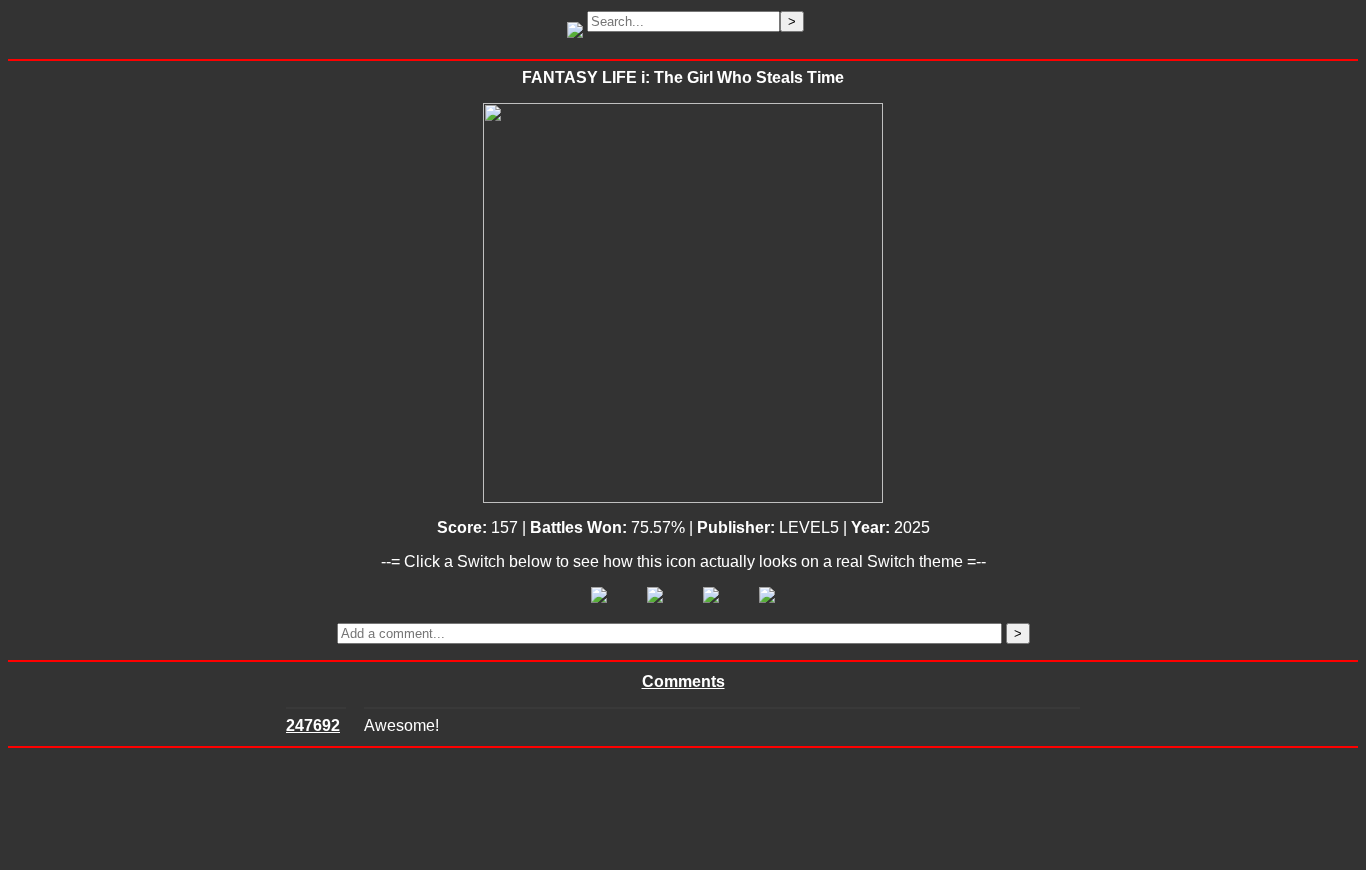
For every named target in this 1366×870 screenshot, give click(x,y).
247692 (313, 725)
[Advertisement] (683, 809)
